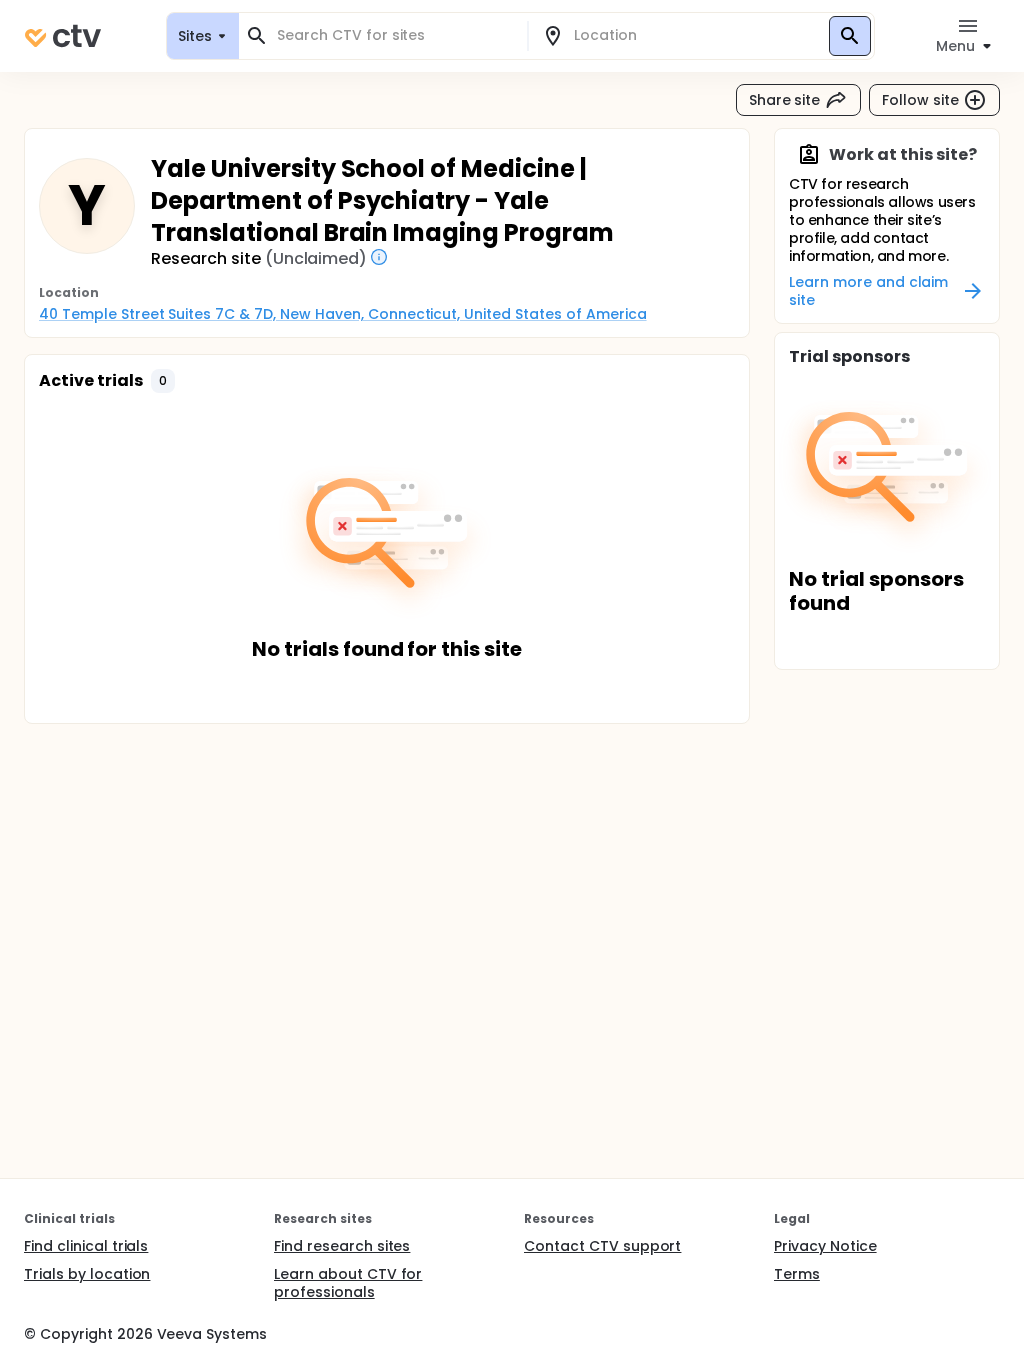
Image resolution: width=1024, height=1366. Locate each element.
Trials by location (87, 1274)
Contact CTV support (602, 1246)
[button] (163, 381)
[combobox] (395, 35)
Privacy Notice (825, 1246)
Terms (797, 1274)
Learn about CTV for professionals (348, 1283)
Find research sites (342, 1246)
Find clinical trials (86, 1246)
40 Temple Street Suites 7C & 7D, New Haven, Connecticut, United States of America (343, 314)
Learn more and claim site (868, 291)
